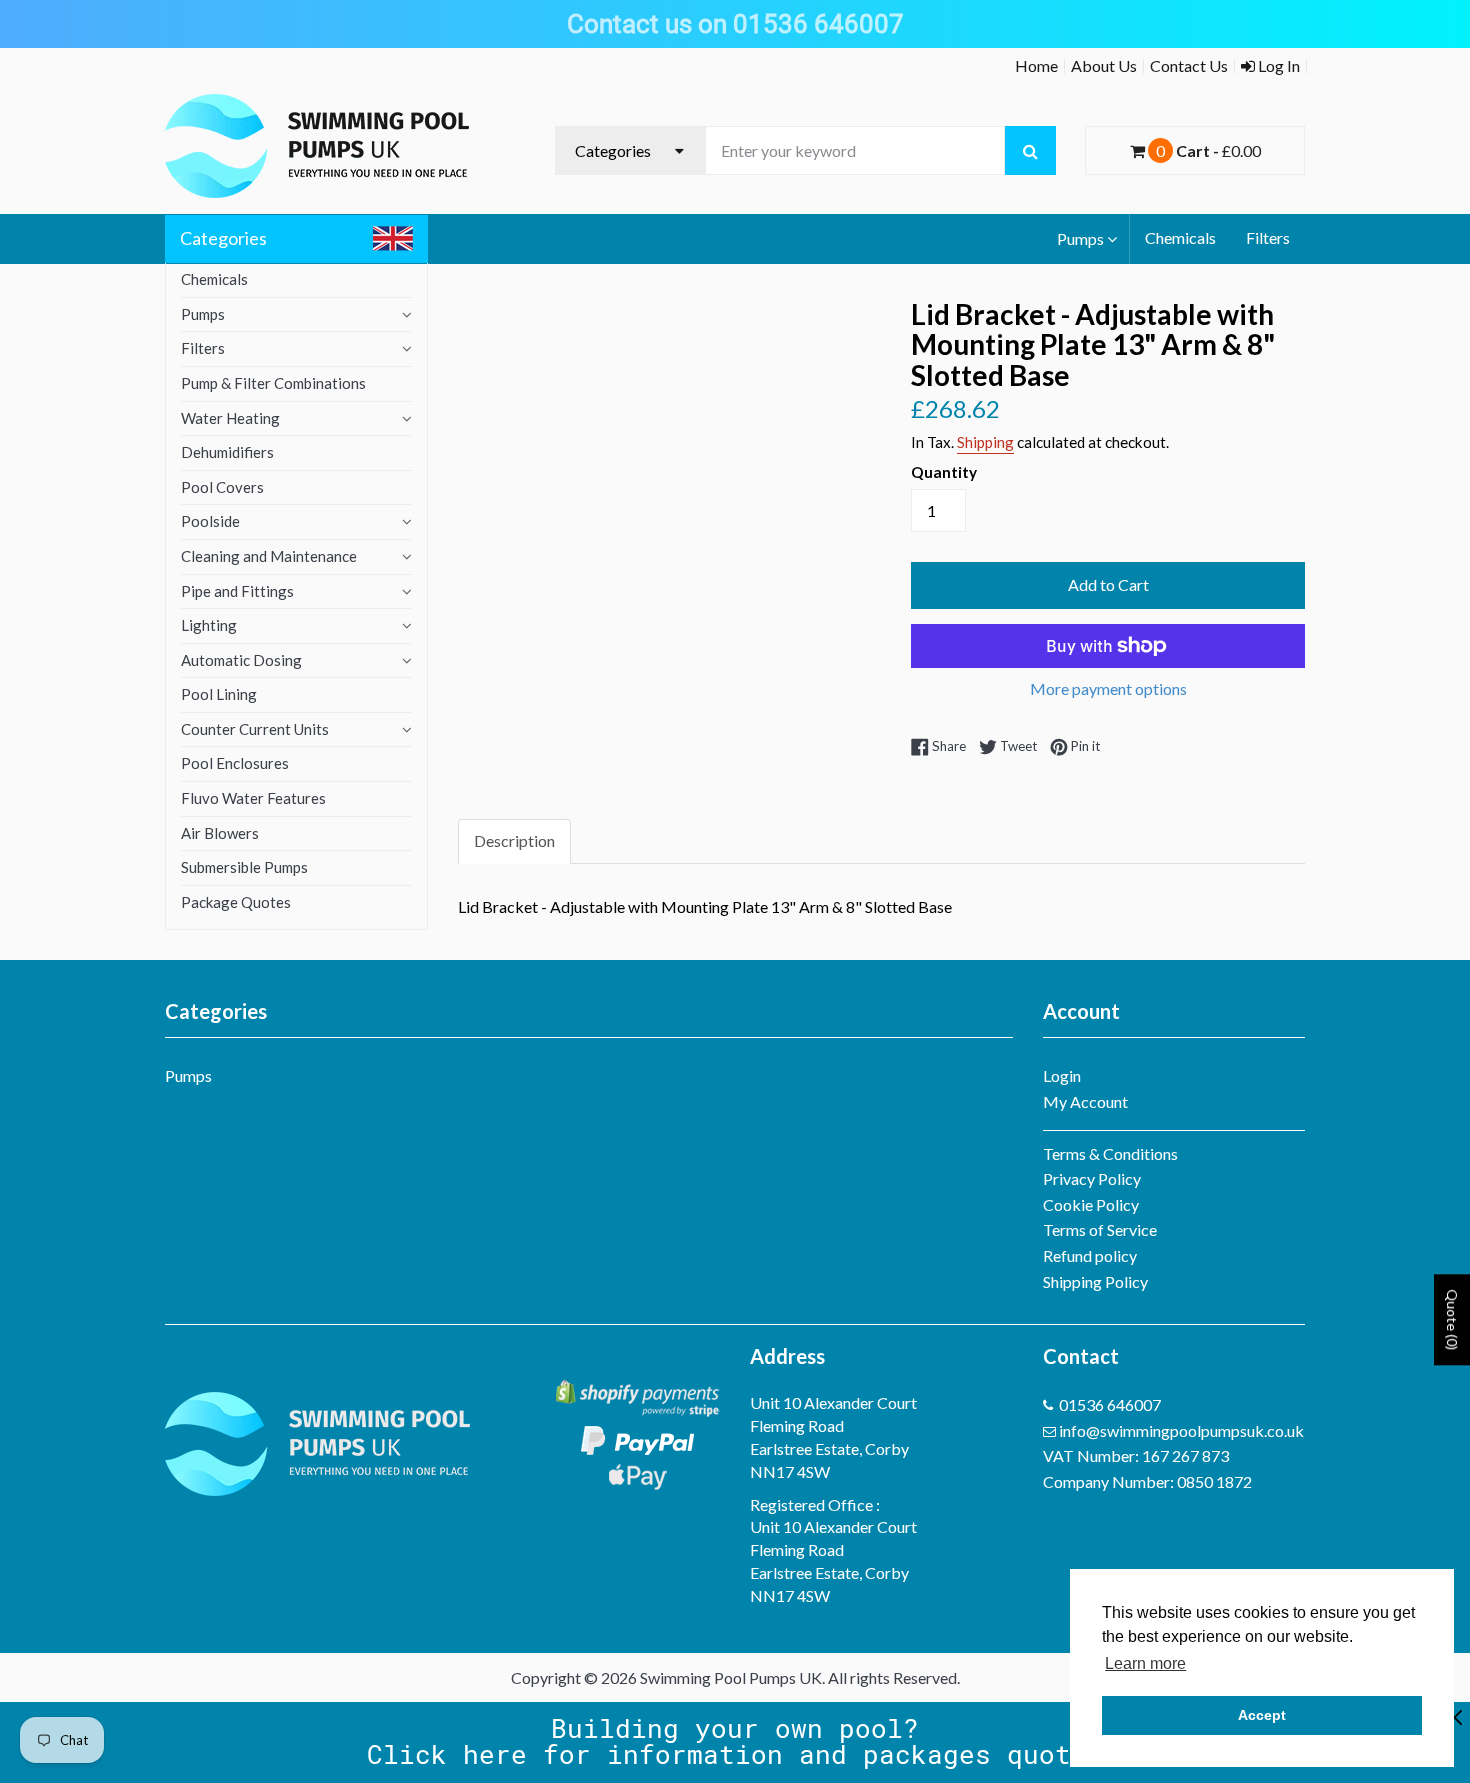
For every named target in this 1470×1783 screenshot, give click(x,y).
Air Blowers (220, 833)
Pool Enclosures (235, 763)
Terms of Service (1100, 1229)
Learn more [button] (1145, 1663)
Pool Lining (219, 694)
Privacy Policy (1092, 1178)
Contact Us (1189, 65)
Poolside (210, 521)
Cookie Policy (1091, 1204)
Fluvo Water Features (253, 798)
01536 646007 (1110, 1404)
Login (1062, 1075)
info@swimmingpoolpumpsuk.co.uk (1181, 1430)
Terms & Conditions (1110, 1153)
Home (1036, 65)
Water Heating (230, 418)
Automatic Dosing (241, 660)
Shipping (985, 442)
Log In (1277, 65)
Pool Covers (222, 487)
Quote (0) (1452, 1319)
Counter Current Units (255, 729)
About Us (1104, 65)
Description (514, 840)
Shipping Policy (1095, 1281)
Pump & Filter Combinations (273, 383)
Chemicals (1180, 237)
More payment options (1108, 688)
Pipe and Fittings (237, 591)
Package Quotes (236, 902)
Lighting (209, 625)
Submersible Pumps (244, 867)
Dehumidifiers (227, 452)
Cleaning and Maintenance (269, 556)
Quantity (944, 472)
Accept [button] (1262, 1715)
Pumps (1080, 238)
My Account (1085, 1101)
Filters (1268, 237)
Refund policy (1090, 1255)
